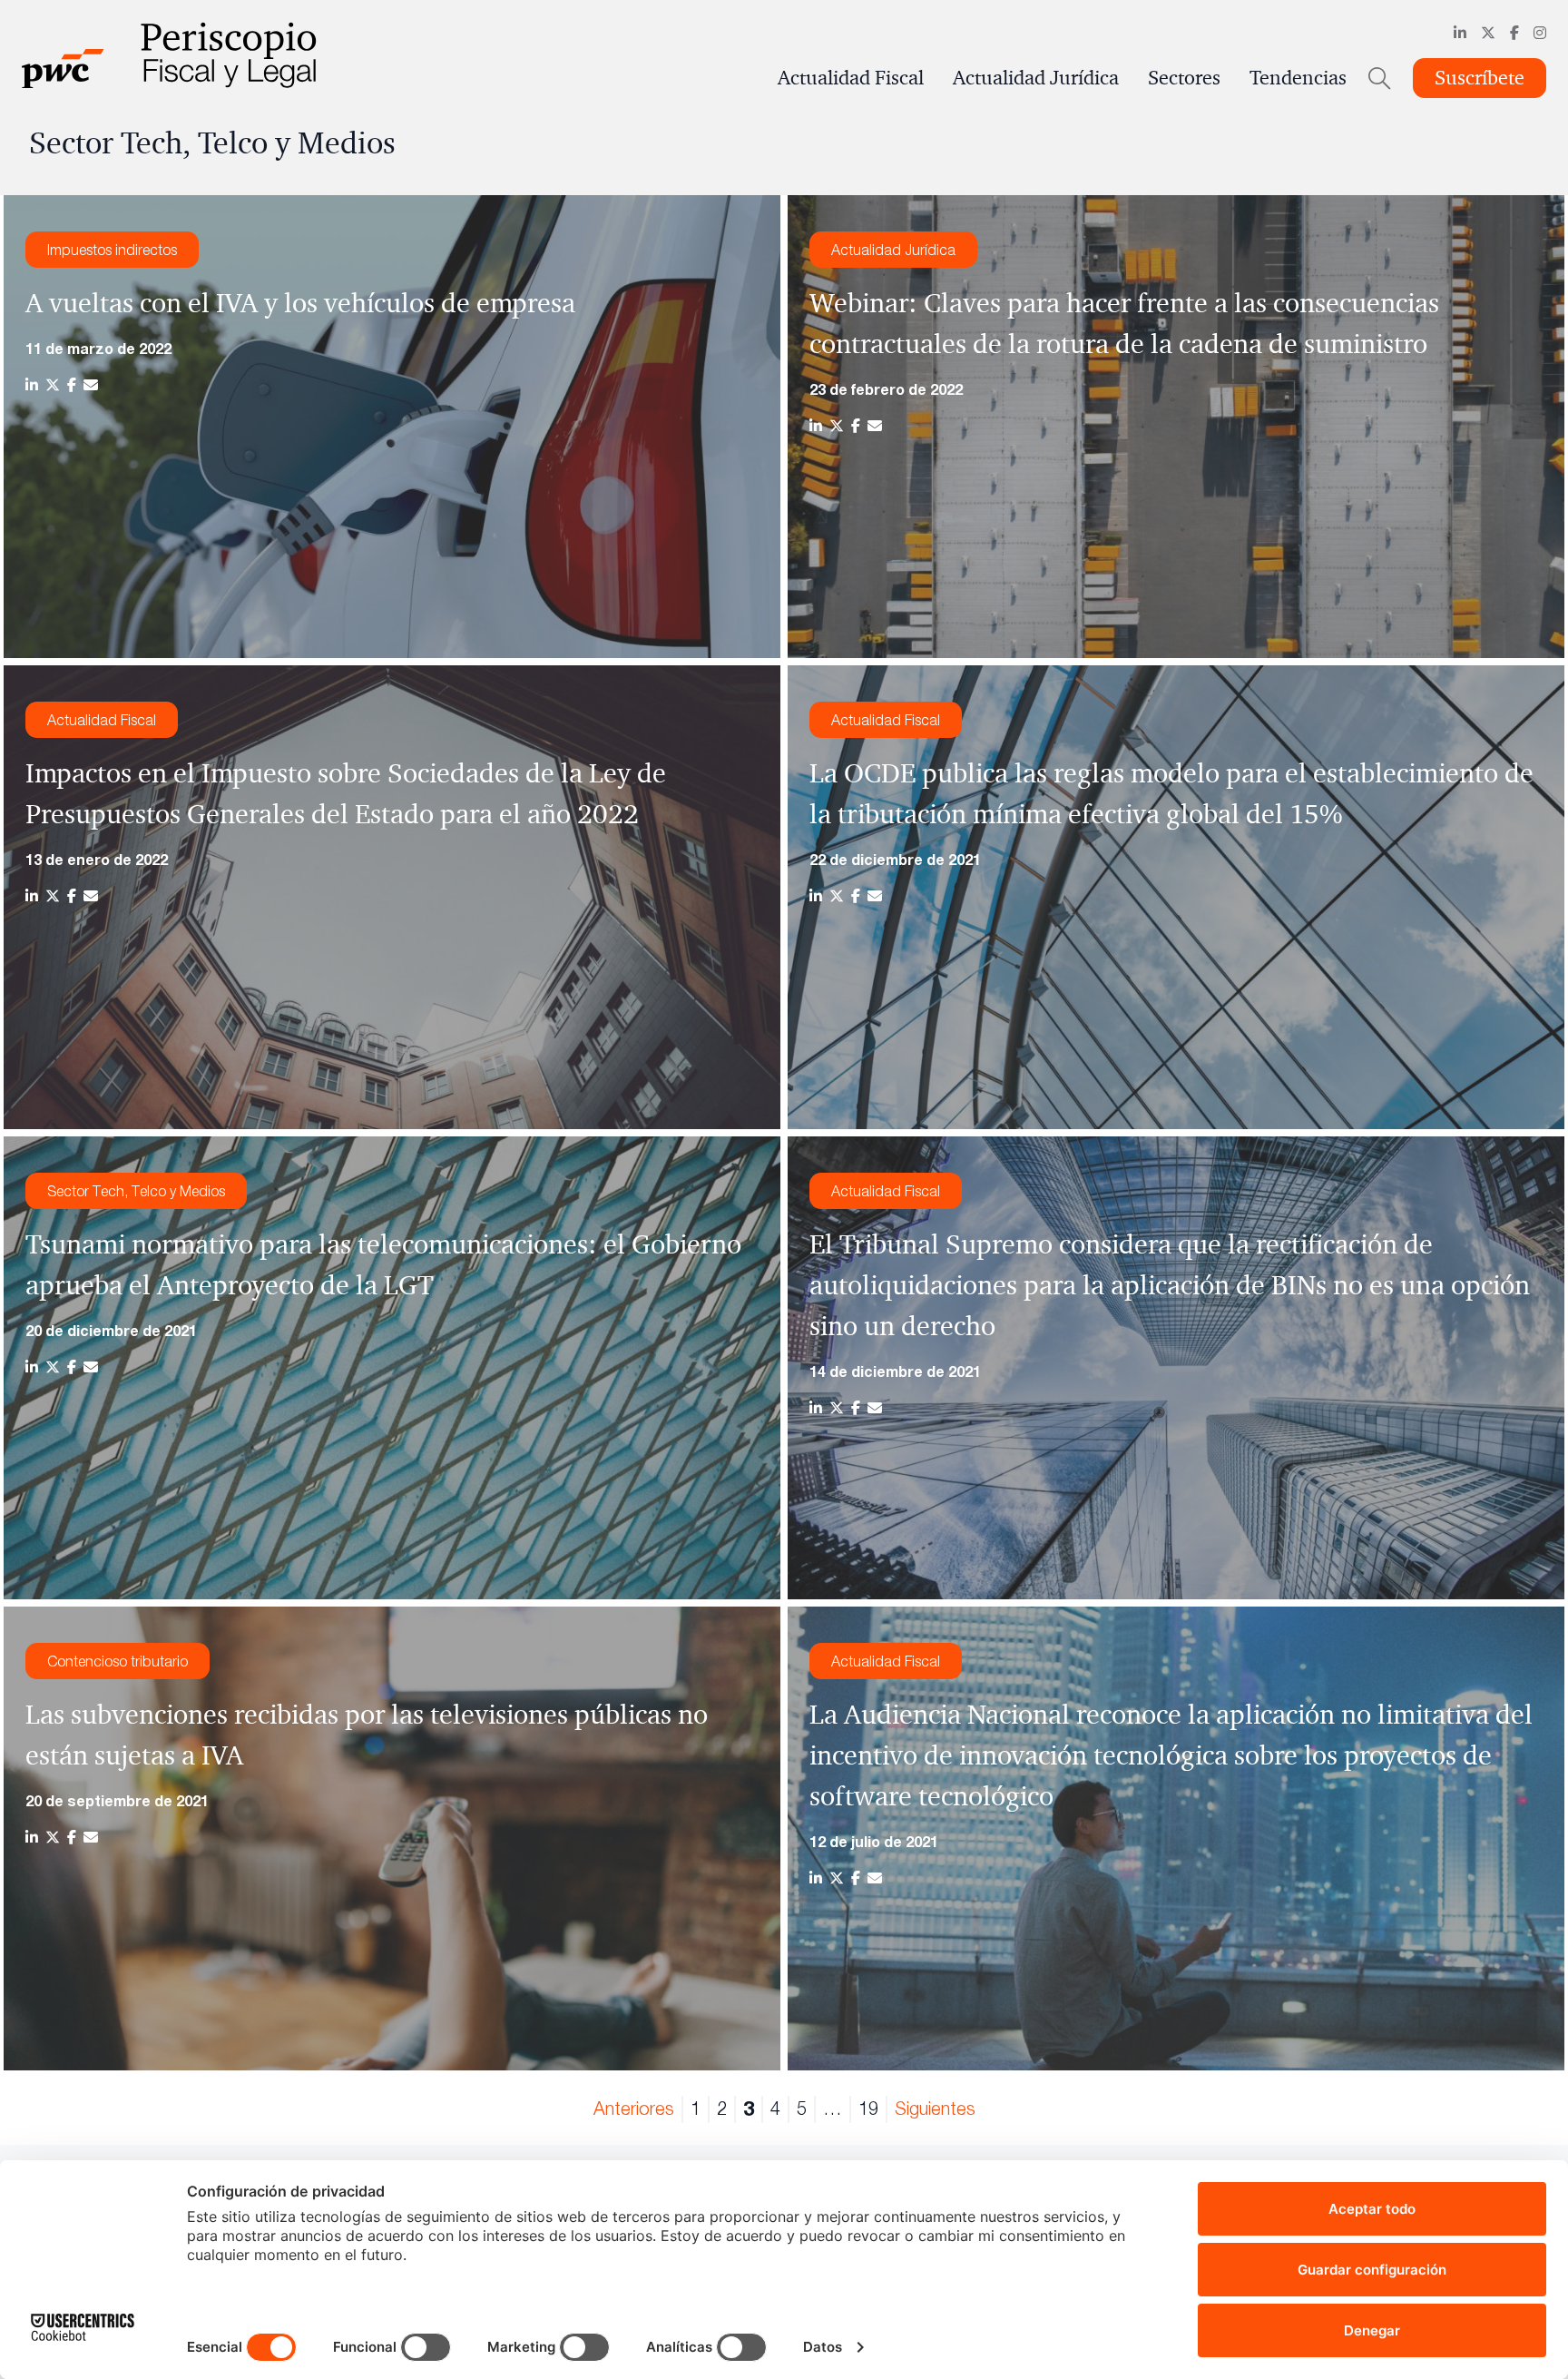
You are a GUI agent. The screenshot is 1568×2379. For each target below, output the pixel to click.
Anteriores (634, 2108)
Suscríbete (1480, 78)
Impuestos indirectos (112, 250)
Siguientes (935, 2108)
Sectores (1184, 78)
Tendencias (1298, 78)
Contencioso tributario (118, 1661)
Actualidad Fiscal (851, 78)
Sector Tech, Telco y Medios (136, 1191)
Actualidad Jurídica (1036, 78)
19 (868, 2108)
